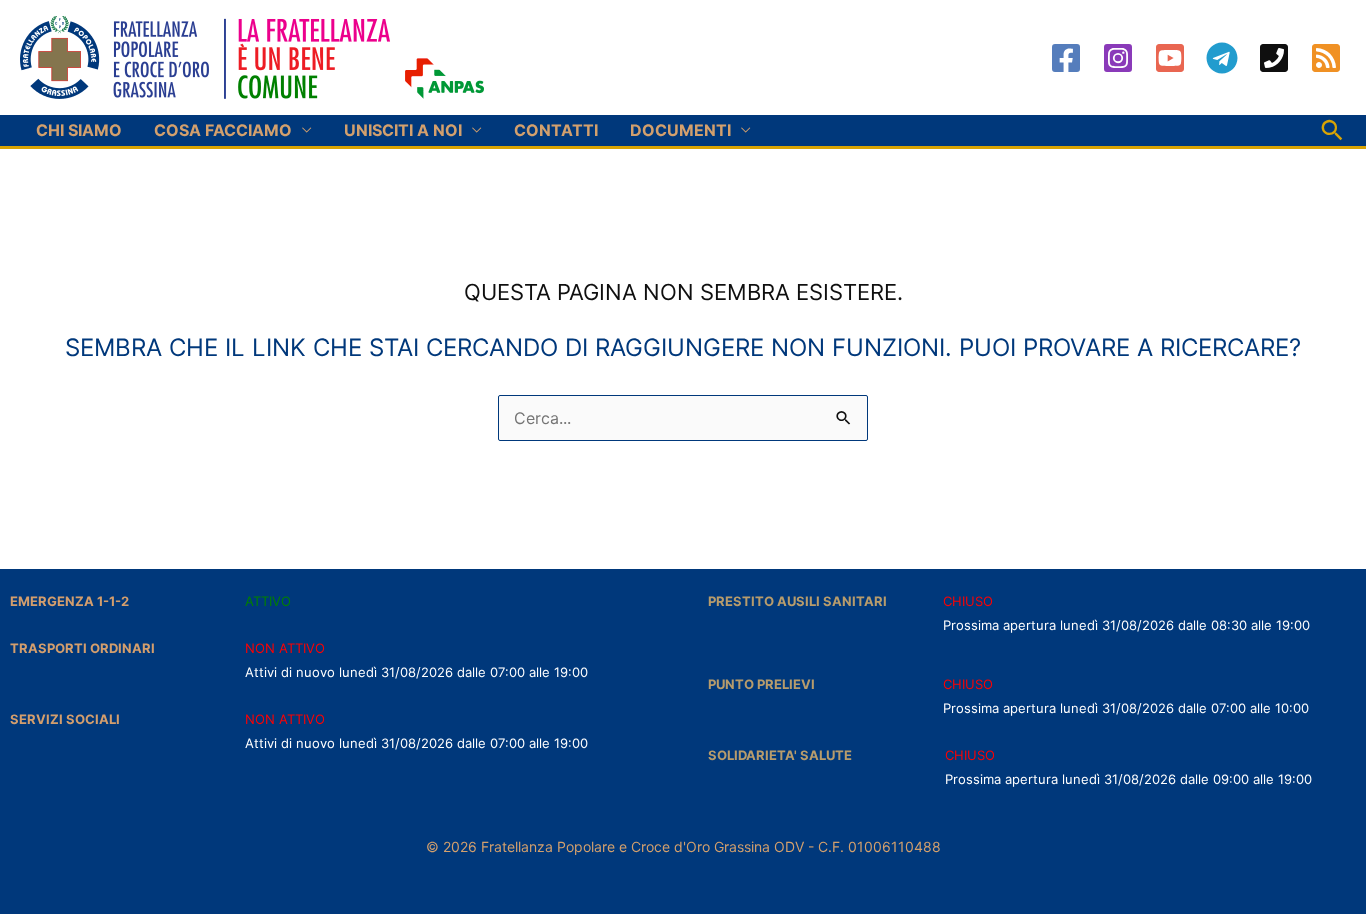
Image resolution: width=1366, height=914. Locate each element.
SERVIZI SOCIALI (65, 719)
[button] (1332, 130)
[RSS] (1326, 58)
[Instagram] (1118, 58)
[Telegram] (1222, 58)
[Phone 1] (1274, 58)
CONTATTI (556, 130)
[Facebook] (1066, 58)
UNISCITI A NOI (403, 130)
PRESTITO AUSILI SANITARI (797, 601)
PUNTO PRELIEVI (761, 684)
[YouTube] (1170, 58)
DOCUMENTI (680, 130)
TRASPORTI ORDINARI (82, 648)
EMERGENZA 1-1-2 (69, 601)
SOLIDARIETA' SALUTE (780, 755)
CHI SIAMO (79, 130)
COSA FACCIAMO (223, 130)
